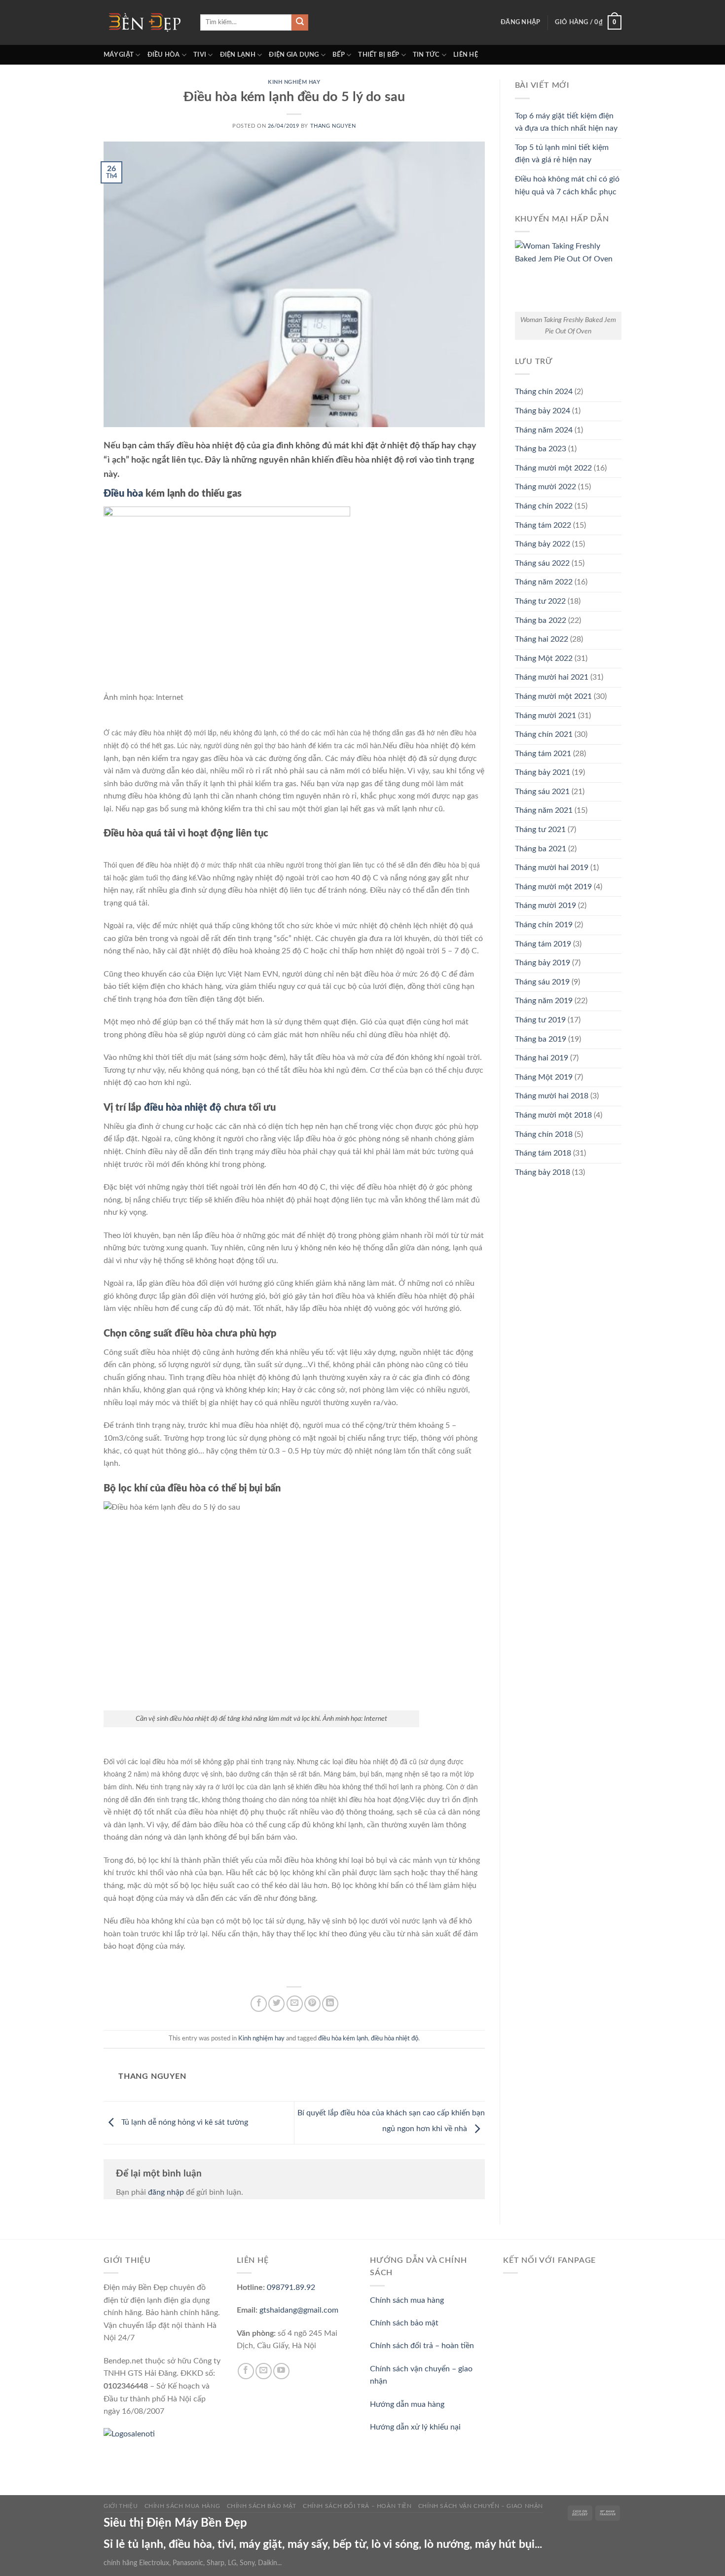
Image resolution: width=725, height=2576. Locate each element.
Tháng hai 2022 (542, 639)
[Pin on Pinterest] (312, 2004)
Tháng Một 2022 (544, 658)
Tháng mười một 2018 (553, 1115)
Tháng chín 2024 (544, 392)
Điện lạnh (238, 55)
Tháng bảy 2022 (543, 544)
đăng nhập (166, 2192)
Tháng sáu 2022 (542, 563)
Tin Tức (426, 55)
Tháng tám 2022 (543, 525)
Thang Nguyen (333, 126)
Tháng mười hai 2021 (552, 677)
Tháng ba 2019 (541, 1039)
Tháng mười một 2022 (553, 468)
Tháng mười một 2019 (553, 887)
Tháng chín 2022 (544, 506)
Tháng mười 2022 (545, 487)
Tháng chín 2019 (544, 925)
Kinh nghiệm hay (294, 82)
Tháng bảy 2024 (543, 411)
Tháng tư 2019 (540, 1020)
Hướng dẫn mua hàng (407, 2404)
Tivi (200, 55)
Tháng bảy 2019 (543, 963)
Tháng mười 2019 (545, 906)
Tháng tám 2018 (543, 1153)
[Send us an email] (264, 2371)
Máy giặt (119, 55)
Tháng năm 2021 (544, 810)
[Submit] (300, 23)
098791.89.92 (291, 2287)
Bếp (339, 55)
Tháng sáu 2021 (542, 792)
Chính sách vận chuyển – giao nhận (481, 2506)
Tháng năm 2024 (544, 430)
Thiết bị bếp (379, 55)
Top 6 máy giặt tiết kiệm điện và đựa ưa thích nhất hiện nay (566, 122)
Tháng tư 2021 (540, 830)
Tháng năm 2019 (544, 1001)
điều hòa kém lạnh (343, 2038)
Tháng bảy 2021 (543, 772)
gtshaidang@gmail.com (299, 2310)
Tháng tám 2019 (543, 944)
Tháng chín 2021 (544, 734)
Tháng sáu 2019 (542, 982)
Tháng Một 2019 (544, 1077)
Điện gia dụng (294, 55)
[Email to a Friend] (295, 2004)
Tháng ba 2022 (541, 620)
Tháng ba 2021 (541, 849)
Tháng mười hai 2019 (552, 868)
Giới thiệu (121, 2506)
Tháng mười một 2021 (553, 696)
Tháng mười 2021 (545, 716)
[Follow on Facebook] (246, 2371)
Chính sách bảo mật (404, 2323)
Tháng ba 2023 (541, 449)
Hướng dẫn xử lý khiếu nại (415, 2427)
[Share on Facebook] (259, 2004)
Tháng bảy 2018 (543, 1172)
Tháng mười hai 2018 (552, 1096)
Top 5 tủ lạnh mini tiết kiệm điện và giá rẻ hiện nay (562, 154)
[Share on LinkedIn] (330, 2004)
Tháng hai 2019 (542, 1058)
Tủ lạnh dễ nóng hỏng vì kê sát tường (184, 2122)
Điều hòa (164, 55)
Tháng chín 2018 (544, 1134)
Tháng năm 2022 (544, 582)
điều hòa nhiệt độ (183, 1108)
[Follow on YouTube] (281, 2371)
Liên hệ (466, 55)
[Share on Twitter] (276, 2004)
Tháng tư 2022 (540, 601)
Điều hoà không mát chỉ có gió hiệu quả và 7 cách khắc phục (567, 185)
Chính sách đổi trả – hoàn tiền (422, 2346)
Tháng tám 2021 (543, 754)
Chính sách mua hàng (407, 2300)
